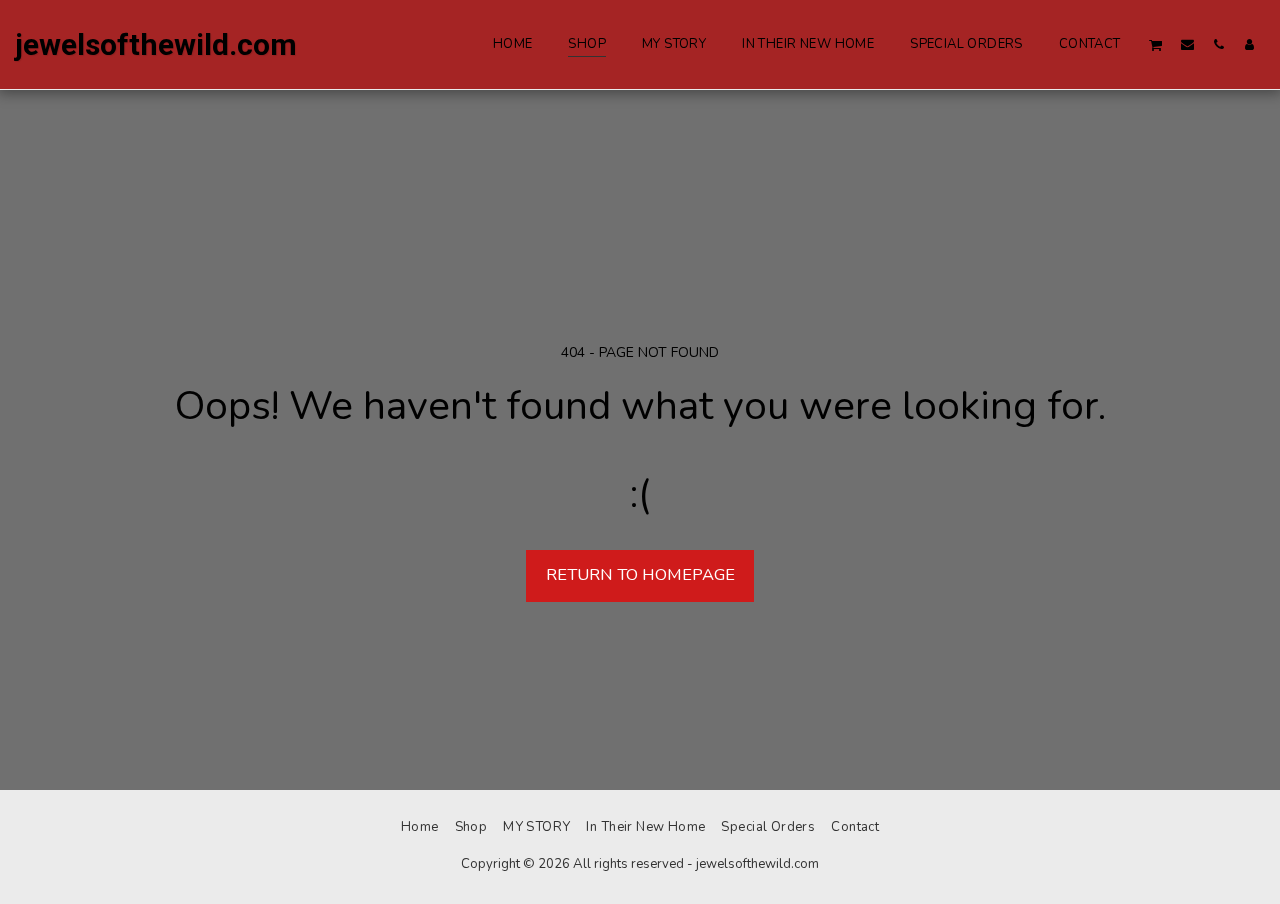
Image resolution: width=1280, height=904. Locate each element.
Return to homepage (640, 574)
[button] (1156, 44)
